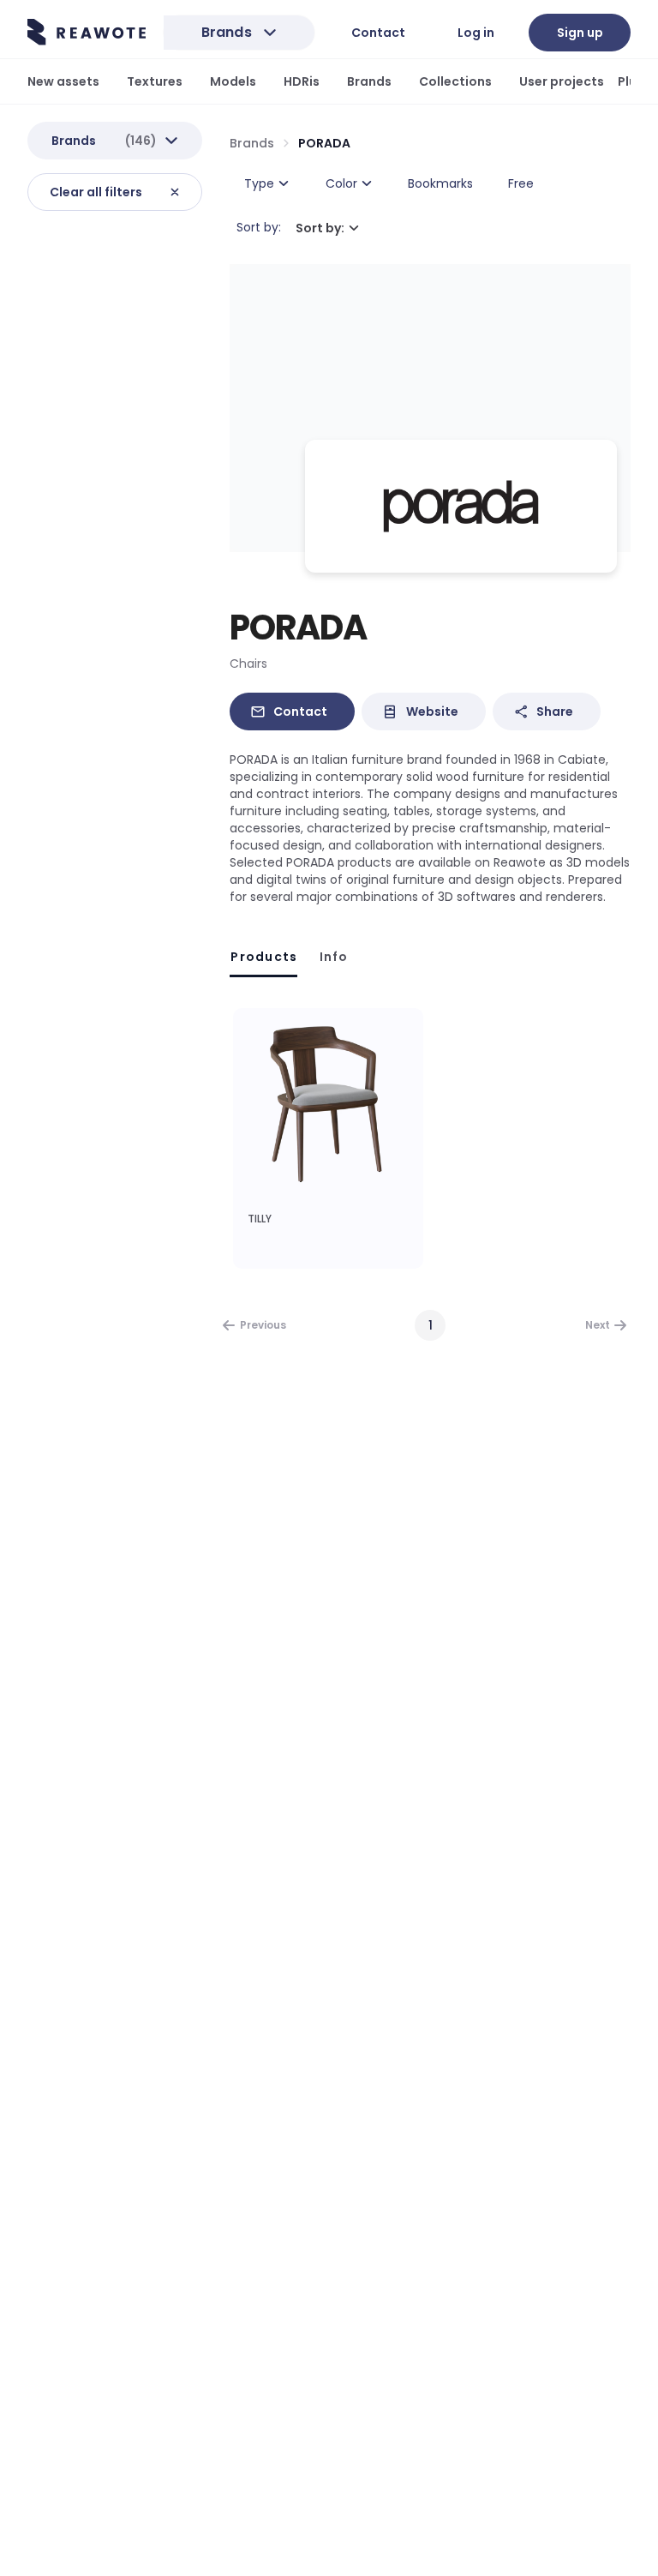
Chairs (248, 664)
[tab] (263, 957)
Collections (455, 81)
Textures (155, 81)
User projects (562, 81)
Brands (369, 81)
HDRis (302, 81)
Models (233, 81)
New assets (63, 81)
